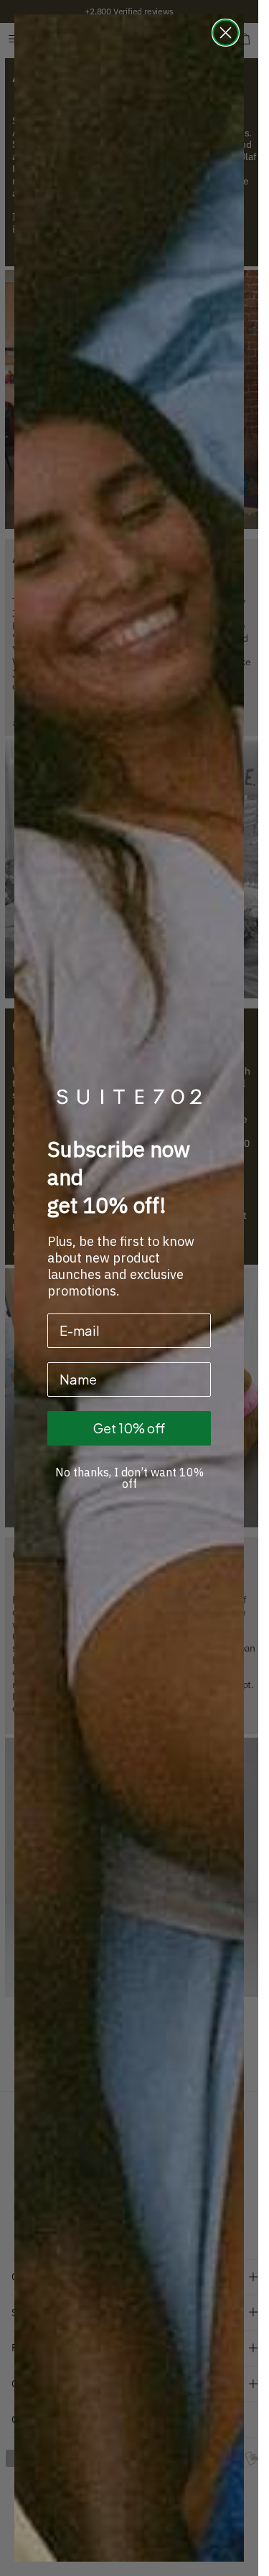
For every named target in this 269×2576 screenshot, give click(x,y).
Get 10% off (129, 1428)
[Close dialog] (226, 33)
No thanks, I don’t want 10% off (129, 1478)
